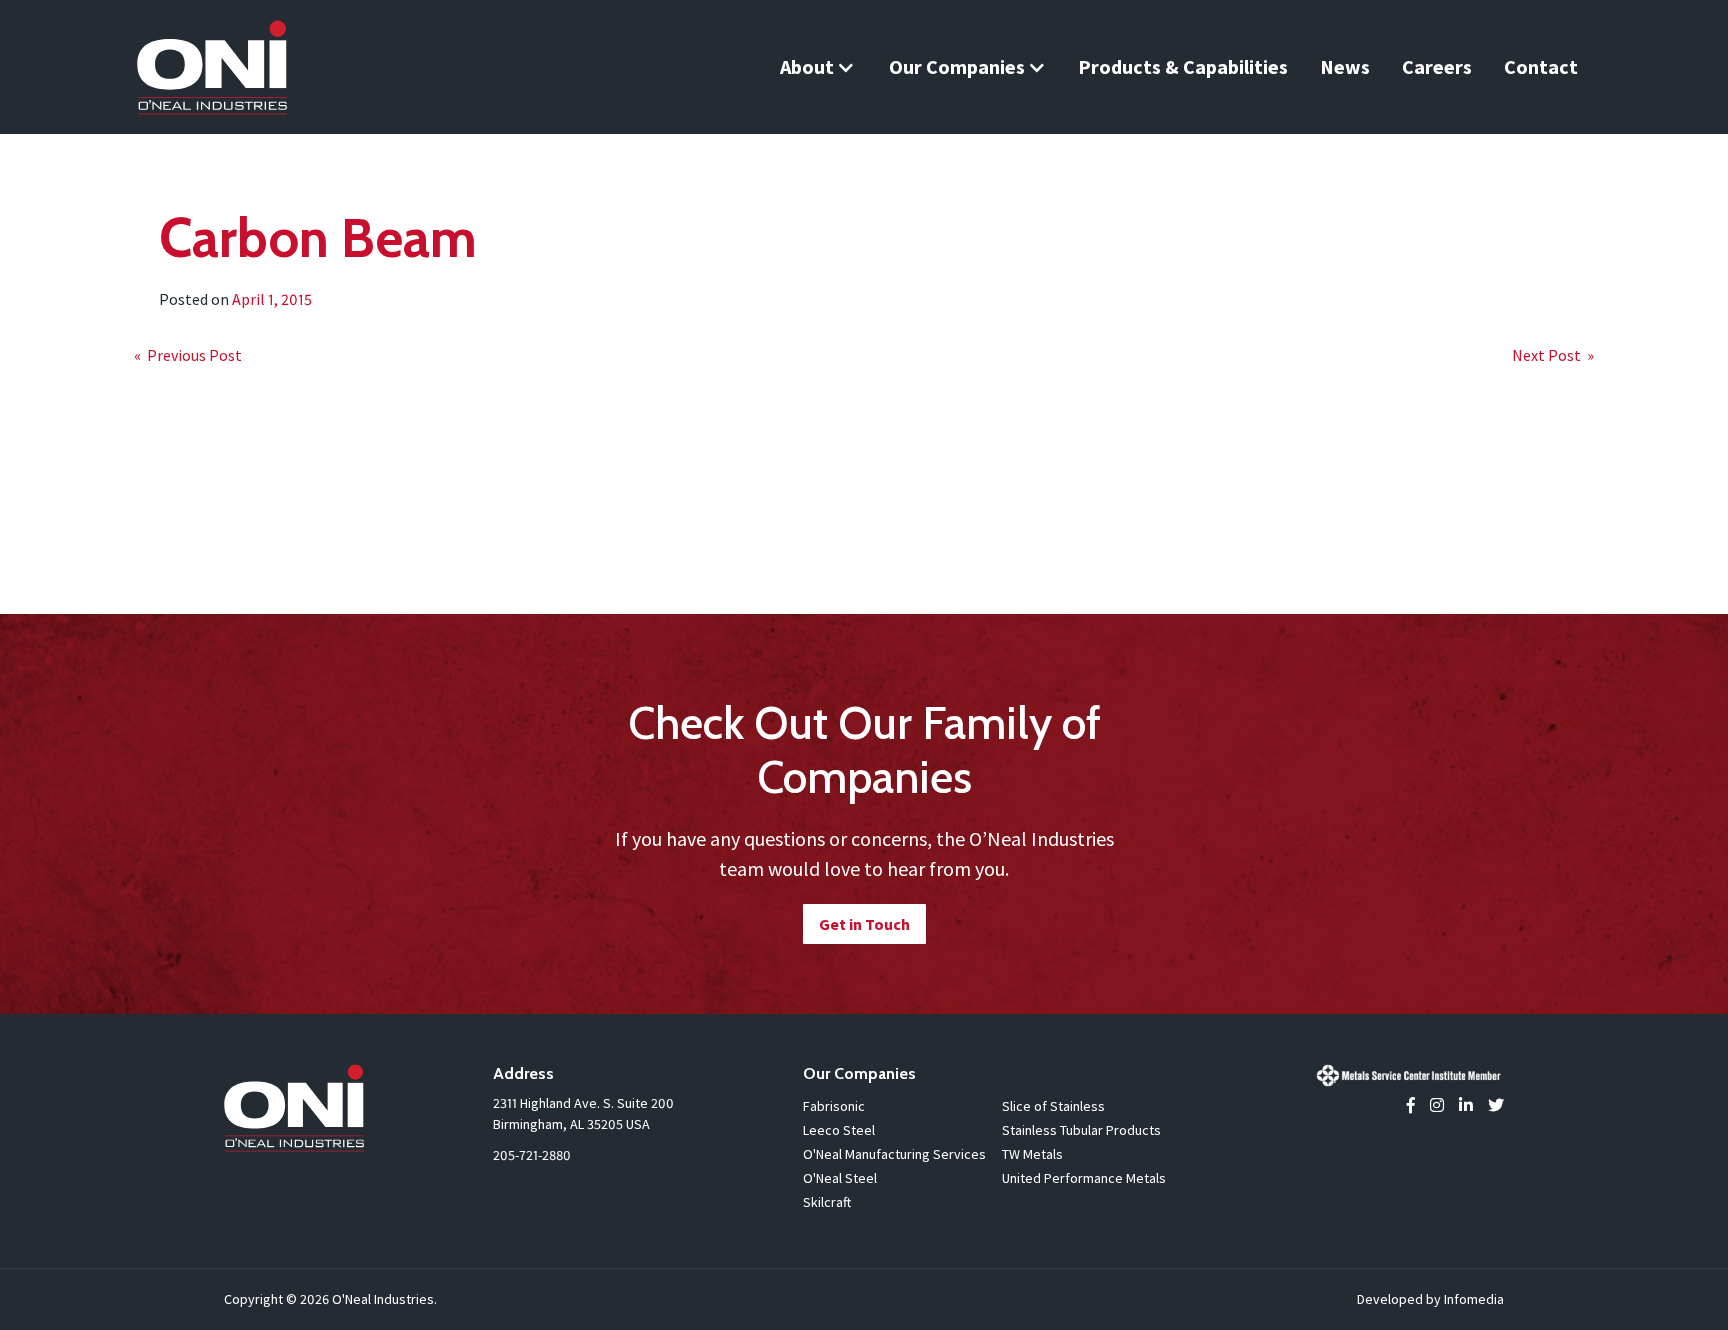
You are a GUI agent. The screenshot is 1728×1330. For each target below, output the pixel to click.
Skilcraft (827, 1202)
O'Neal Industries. (384, 1299)
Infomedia (1474, 1299)
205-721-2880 (532, 1155)
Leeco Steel (839, 1130)
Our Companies (957, 66)
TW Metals (1032, 1154)
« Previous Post (188, 355)
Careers (1437, 66)
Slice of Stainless (1053, 1106)
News (1345, 66)
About (807, 66)
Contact (1541, 66)
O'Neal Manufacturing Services (894, 1154)
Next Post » (1553, 355)
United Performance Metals (1084, 1178)
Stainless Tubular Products (1081, 1130)
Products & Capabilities (1183, 66)
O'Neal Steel (840, 1178)
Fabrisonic (834, 1106)
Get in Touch (864, 924)
